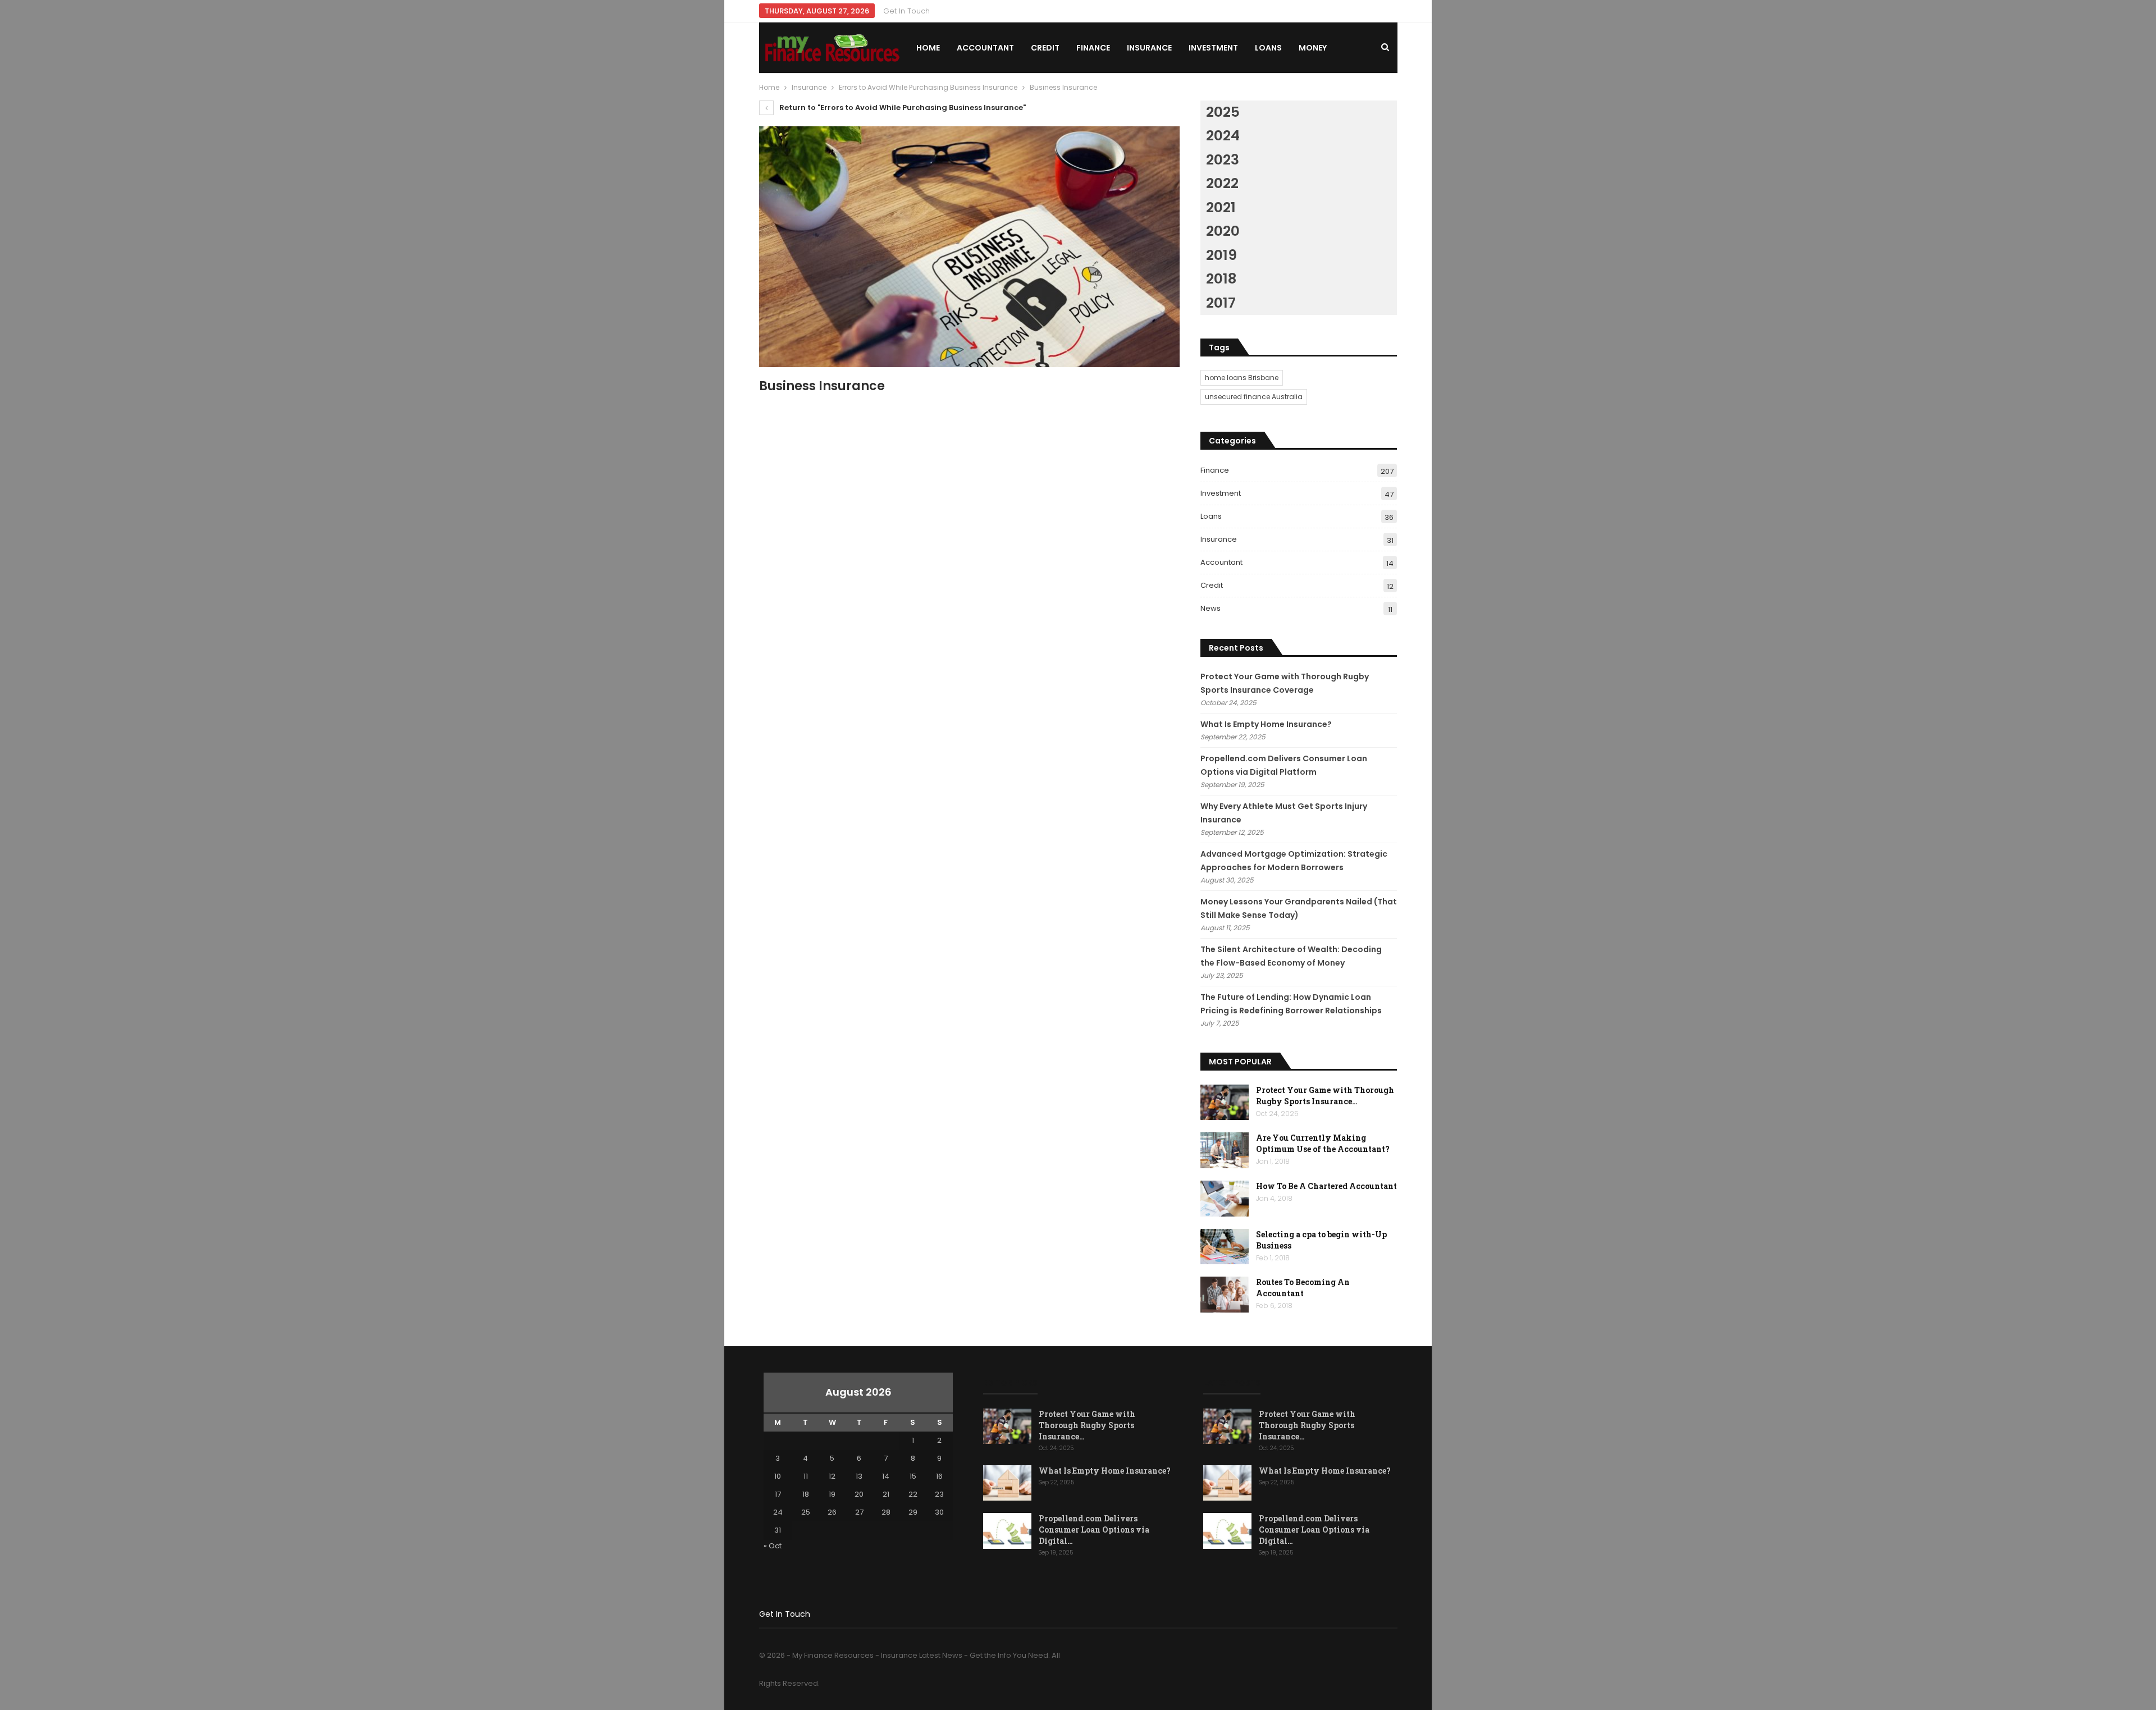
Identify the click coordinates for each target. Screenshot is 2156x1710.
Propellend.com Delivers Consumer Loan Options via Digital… (1094, 1530)
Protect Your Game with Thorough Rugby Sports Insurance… (1325, 1096)
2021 (1221, 207)
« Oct (773, 1546)
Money (1313, 48)
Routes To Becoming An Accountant (1303, 1288)
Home (928, 48)
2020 (1223, 231)
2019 (1221, 255)
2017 (1221, 303)
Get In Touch (906, 11)
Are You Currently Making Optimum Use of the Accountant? (1323, 1143)
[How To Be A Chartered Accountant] (1225, 1199)
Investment (1213, 48)
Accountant (985, 48)
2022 (1222, 183)
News (1211, 608)
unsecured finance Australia (1254, 397)
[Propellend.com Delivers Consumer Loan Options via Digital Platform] (1007, 1531)
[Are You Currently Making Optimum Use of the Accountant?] (1225, 1150)
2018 (1221, 279)
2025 (1223, 112)
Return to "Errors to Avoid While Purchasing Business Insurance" (902, 108)
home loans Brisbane (1242, 378)
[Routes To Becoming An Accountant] (1225, 1295)
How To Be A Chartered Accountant (1326, 1186)
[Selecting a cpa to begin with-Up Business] (1225, 1247)
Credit (1045, 48)
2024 (1223, 136)
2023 (1223, 160)
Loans (1268, 48)
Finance (1093, 48)
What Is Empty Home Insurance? (1266, 724)
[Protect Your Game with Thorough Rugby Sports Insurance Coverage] (1225, 1103)
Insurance (1149, 48)
